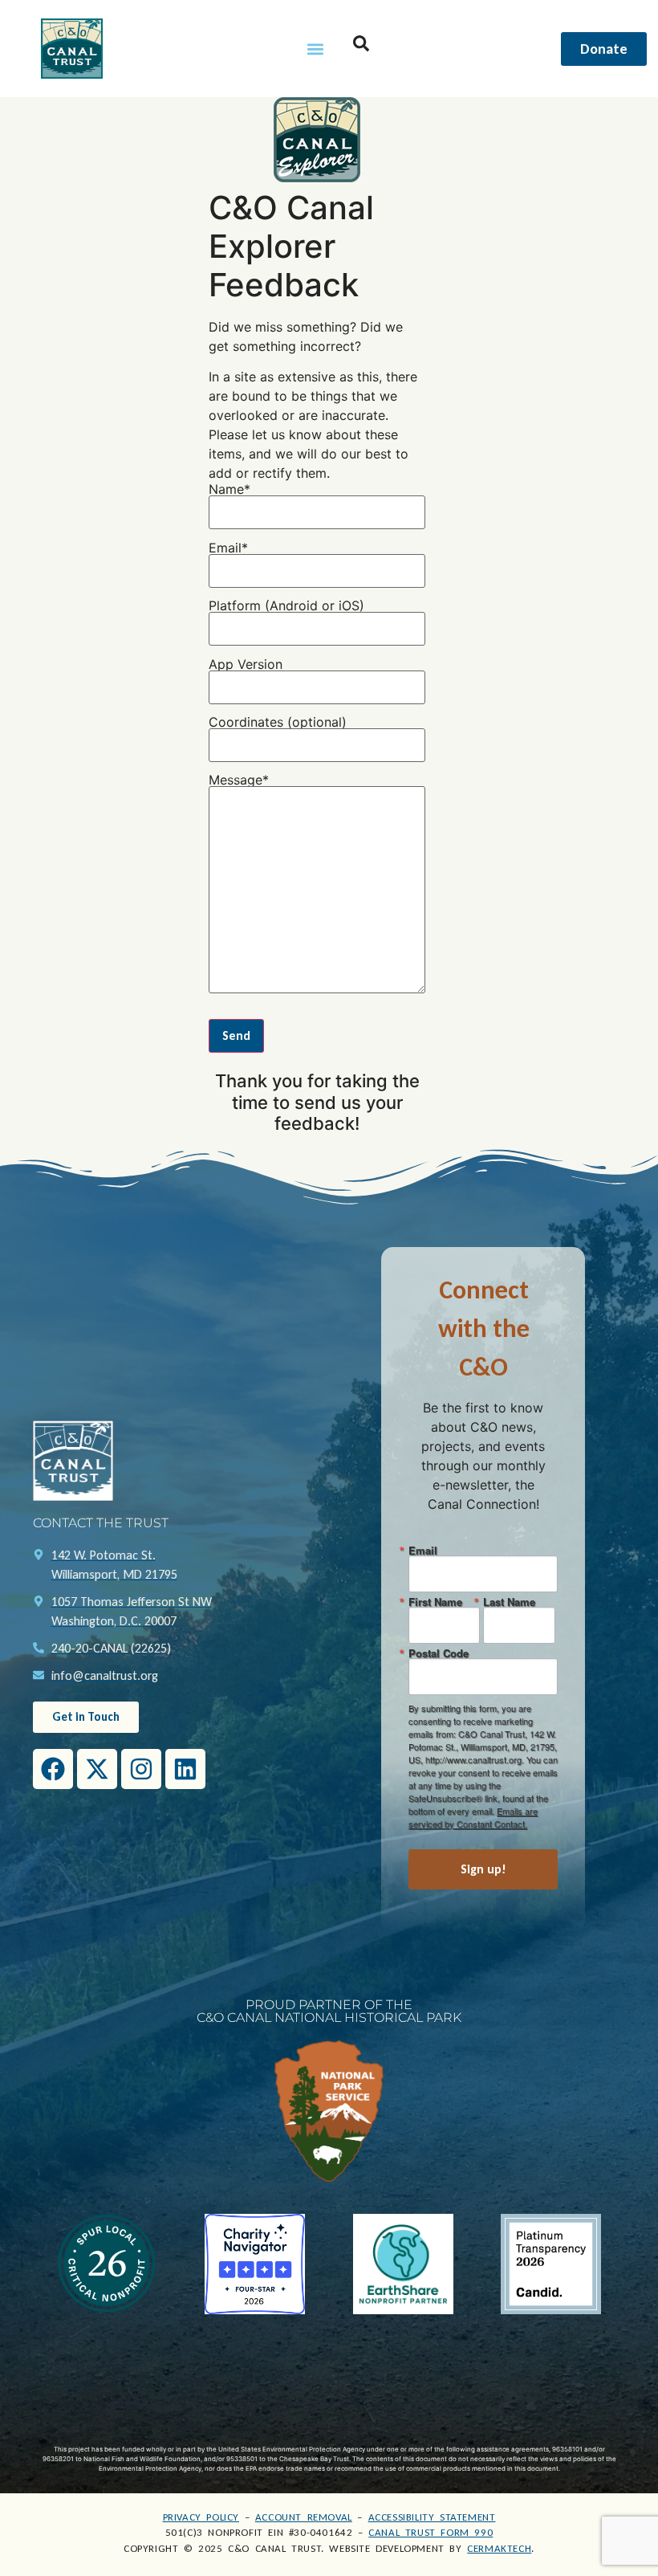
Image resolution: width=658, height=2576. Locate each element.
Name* (229, 490)
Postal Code (439, 1653)
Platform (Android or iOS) (286, 606)
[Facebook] (53, 1769)
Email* (228, 548)
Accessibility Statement (432, 2517)
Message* (239, 781)
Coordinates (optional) (278, 723)
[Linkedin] (185, 1769)
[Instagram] (141, 1769)
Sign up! (483, 1869)
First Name (435, 1602)
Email (423, 1550)
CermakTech (499, 2548)
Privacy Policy (201, 2517)
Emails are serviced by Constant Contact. (473, 1817)
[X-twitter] (97, 1769)
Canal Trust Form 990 (431, 2532)
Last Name (509, 1602)
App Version (246, 665)
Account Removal (304, 2517)
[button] (315, 49)
